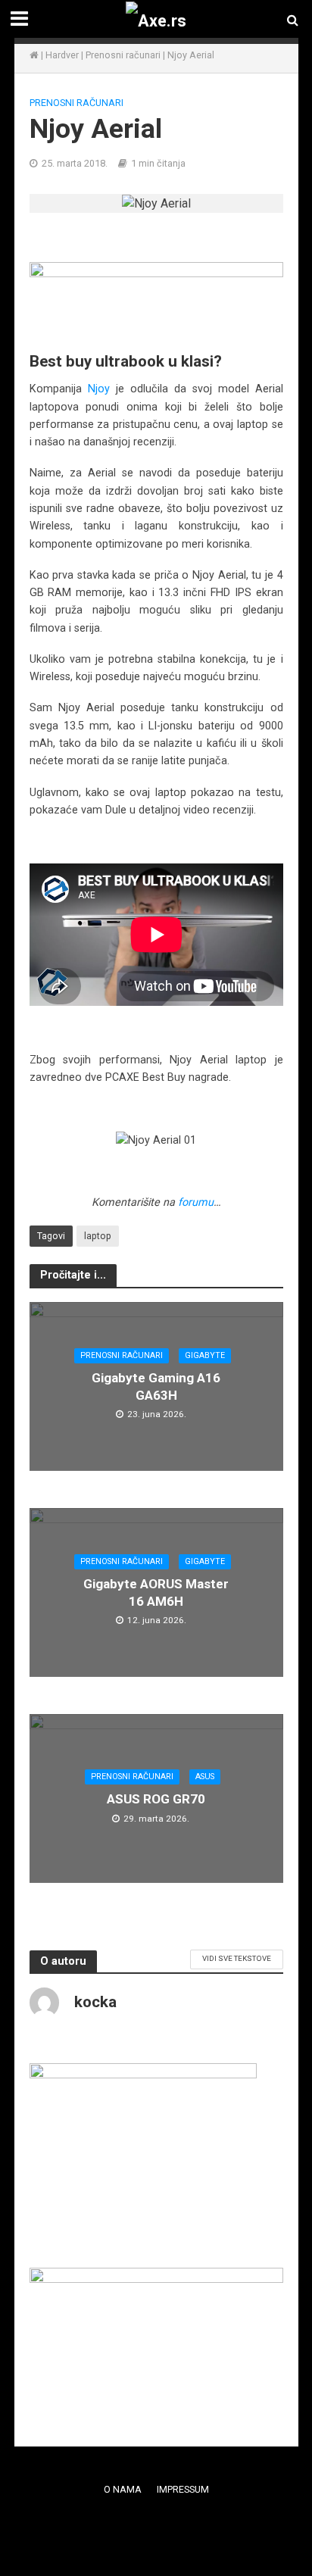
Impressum (183, 2489)
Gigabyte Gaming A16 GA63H (156, 1386)
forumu (196, 1202)
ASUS (205, 1777)
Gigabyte (205, 1355)
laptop (98, 1236)
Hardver (62, 55)
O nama (123, 2489)
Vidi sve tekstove (237, 1958)
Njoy (99, 389)
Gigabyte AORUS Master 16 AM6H (156, 1592)
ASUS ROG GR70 (156, 1799)
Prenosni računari (123, 55)
